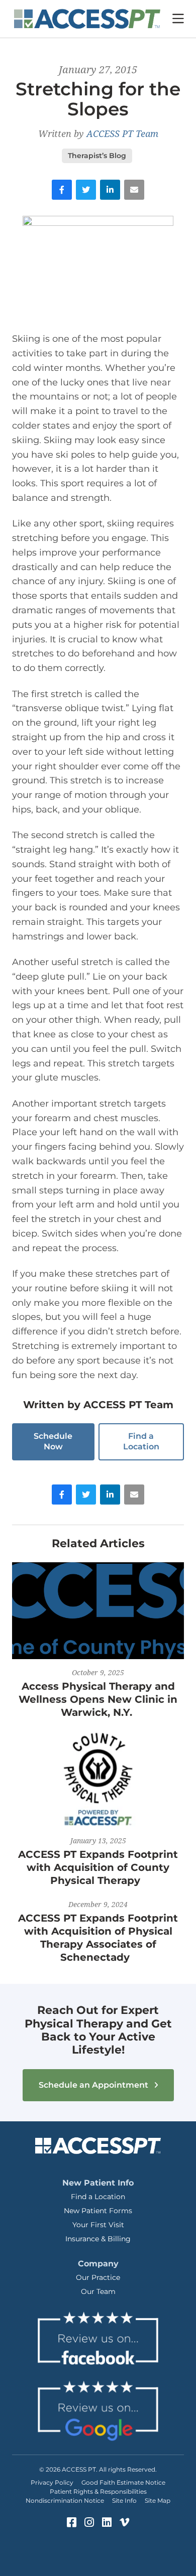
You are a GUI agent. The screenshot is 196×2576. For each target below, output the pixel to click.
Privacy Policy (52, 2482)
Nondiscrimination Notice (65, 2500)
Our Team (98, 2291)
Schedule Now (53, 1441)
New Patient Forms (98, 2211)
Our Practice (98, 2277)
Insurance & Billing (98, 2239)
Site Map (158, 2500)
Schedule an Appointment (94, 2085)
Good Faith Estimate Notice (123, 2482)
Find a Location (141, 1441)
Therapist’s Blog (97, 156)
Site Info (124, 2500)
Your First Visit (98, 2225)
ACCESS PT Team (122, 133)
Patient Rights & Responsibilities (98, 2491)
